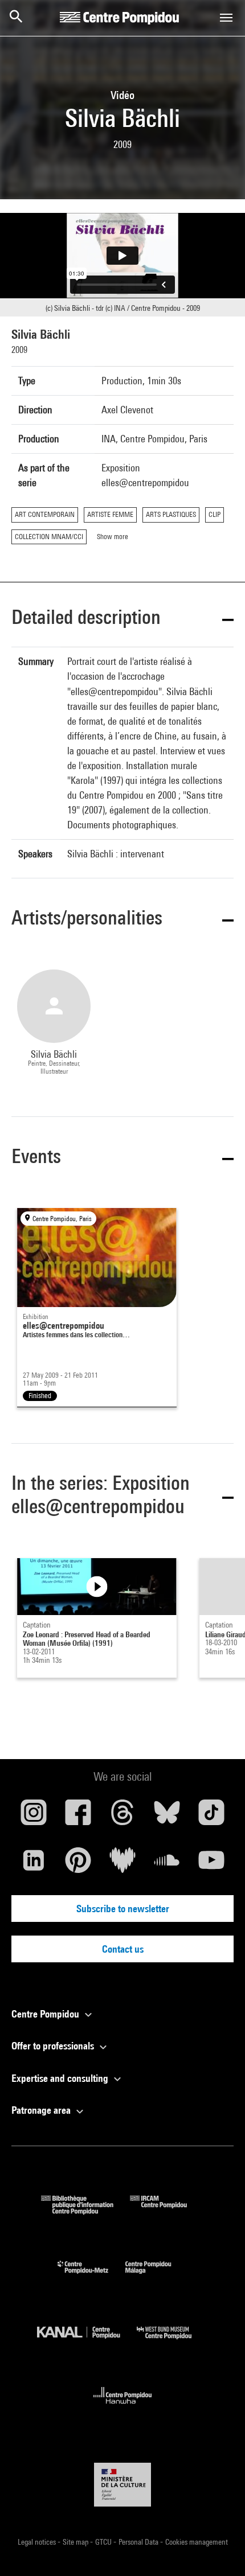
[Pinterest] (78, 1864)
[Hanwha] (123, 2407)
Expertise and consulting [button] (61, 2078)
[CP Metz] (91, 2276)
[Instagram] (34, 1817)
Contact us (123, 1949)
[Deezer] (122, 1864)
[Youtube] (211, 1864)
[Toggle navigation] (226, 18)
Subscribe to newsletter (123, 1909)
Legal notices (38, 2542)
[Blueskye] (167, 1817)
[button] (122, 619)
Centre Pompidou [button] (46, 2014)
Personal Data (139, 2542)
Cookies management (197, 2542)
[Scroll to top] (218, 2549)
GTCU (104, 2542)
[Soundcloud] (167, 1864)
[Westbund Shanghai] (173, 2342)
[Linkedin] (34, 1864)
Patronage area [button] (42, 2110)
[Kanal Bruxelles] (87, 2342)
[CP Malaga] (157, 2276)
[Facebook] (78, 1817)
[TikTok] (211, 1817)
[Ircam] (167, 2211)
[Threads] (122, 1817)
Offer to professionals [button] (54, 2046)
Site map (76, 2542)
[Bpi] (85, 2211)
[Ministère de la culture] (122, 2485)
